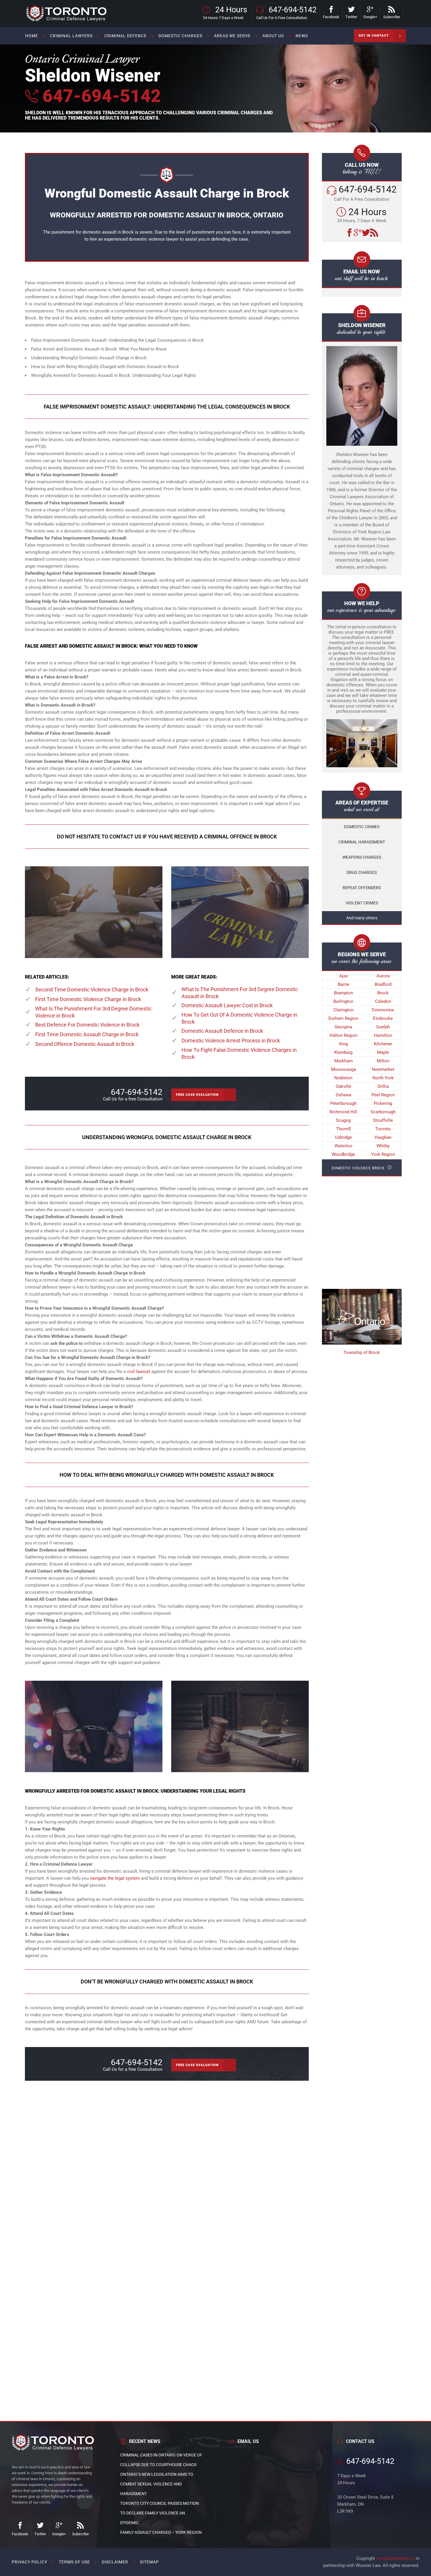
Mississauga (343, 1069)
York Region (383, 1154)
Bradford (383, 984)
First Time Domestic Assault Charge (87, 1034)
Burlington (343, 1001)
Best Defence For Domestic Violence (87, 1025)
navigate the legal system (115, 1878)
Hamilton (383, 1035)
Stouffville (383, 1120)
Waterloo (343, 1146)
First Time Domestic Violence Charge (88, 999)
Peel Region (383, 1095)
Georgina (343, 1027)
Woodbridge (343, 1154)
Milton (383, 1061)
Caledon (383, 1001)
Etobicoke (383, 1018)
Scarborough (383, 1112)
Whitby (383, 1146)
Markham (343, 1061)
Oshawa (343, 1095)
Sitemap (149, 2562)
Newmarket (383, 1069)
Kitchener (383, 1044)
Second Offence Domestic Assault (85, 1044)
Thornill (343, 1129)
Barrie (343, 984)
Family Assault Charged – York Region (161, 2532)
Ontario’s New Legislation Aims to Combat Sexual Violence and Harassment (157, 2484)
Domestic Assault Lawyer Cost (227, 1005)
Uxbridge (343, 1137)
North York (383, 1078)
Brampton (343, 993)
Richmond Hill (343, 1112)
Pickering (383, 1103)
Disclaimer (115, 2562)
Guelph (383, 1027)
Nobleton (343, 1078)
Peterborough (343, 1103)
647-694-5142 (100, 96)
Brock (383, 993)
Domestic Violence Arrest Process (231, 1041)
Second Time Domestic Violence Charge (92, 990)
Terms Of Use (74, 2562)
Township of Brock (362, 1352)
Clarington (343, 1010)
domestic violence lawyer (154, 239)
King (343, 1044)
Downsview (383, 1010)
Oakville (343, 1086)
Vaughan (383, 1137)
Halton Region (343, 1035)
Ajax (343, 976)
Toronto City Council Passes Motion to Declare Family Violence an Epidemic (159, 2513)
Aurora (383, 976)
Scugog (343, 1120)
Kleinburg (343, 1052)
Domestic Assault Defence (222, 1031)
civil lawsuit (139, 1372)
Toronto (383, 1129)
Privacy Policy (29, 2562)
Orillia (383, 1086)
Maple (383, 1052)
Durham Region (343, 1018)
